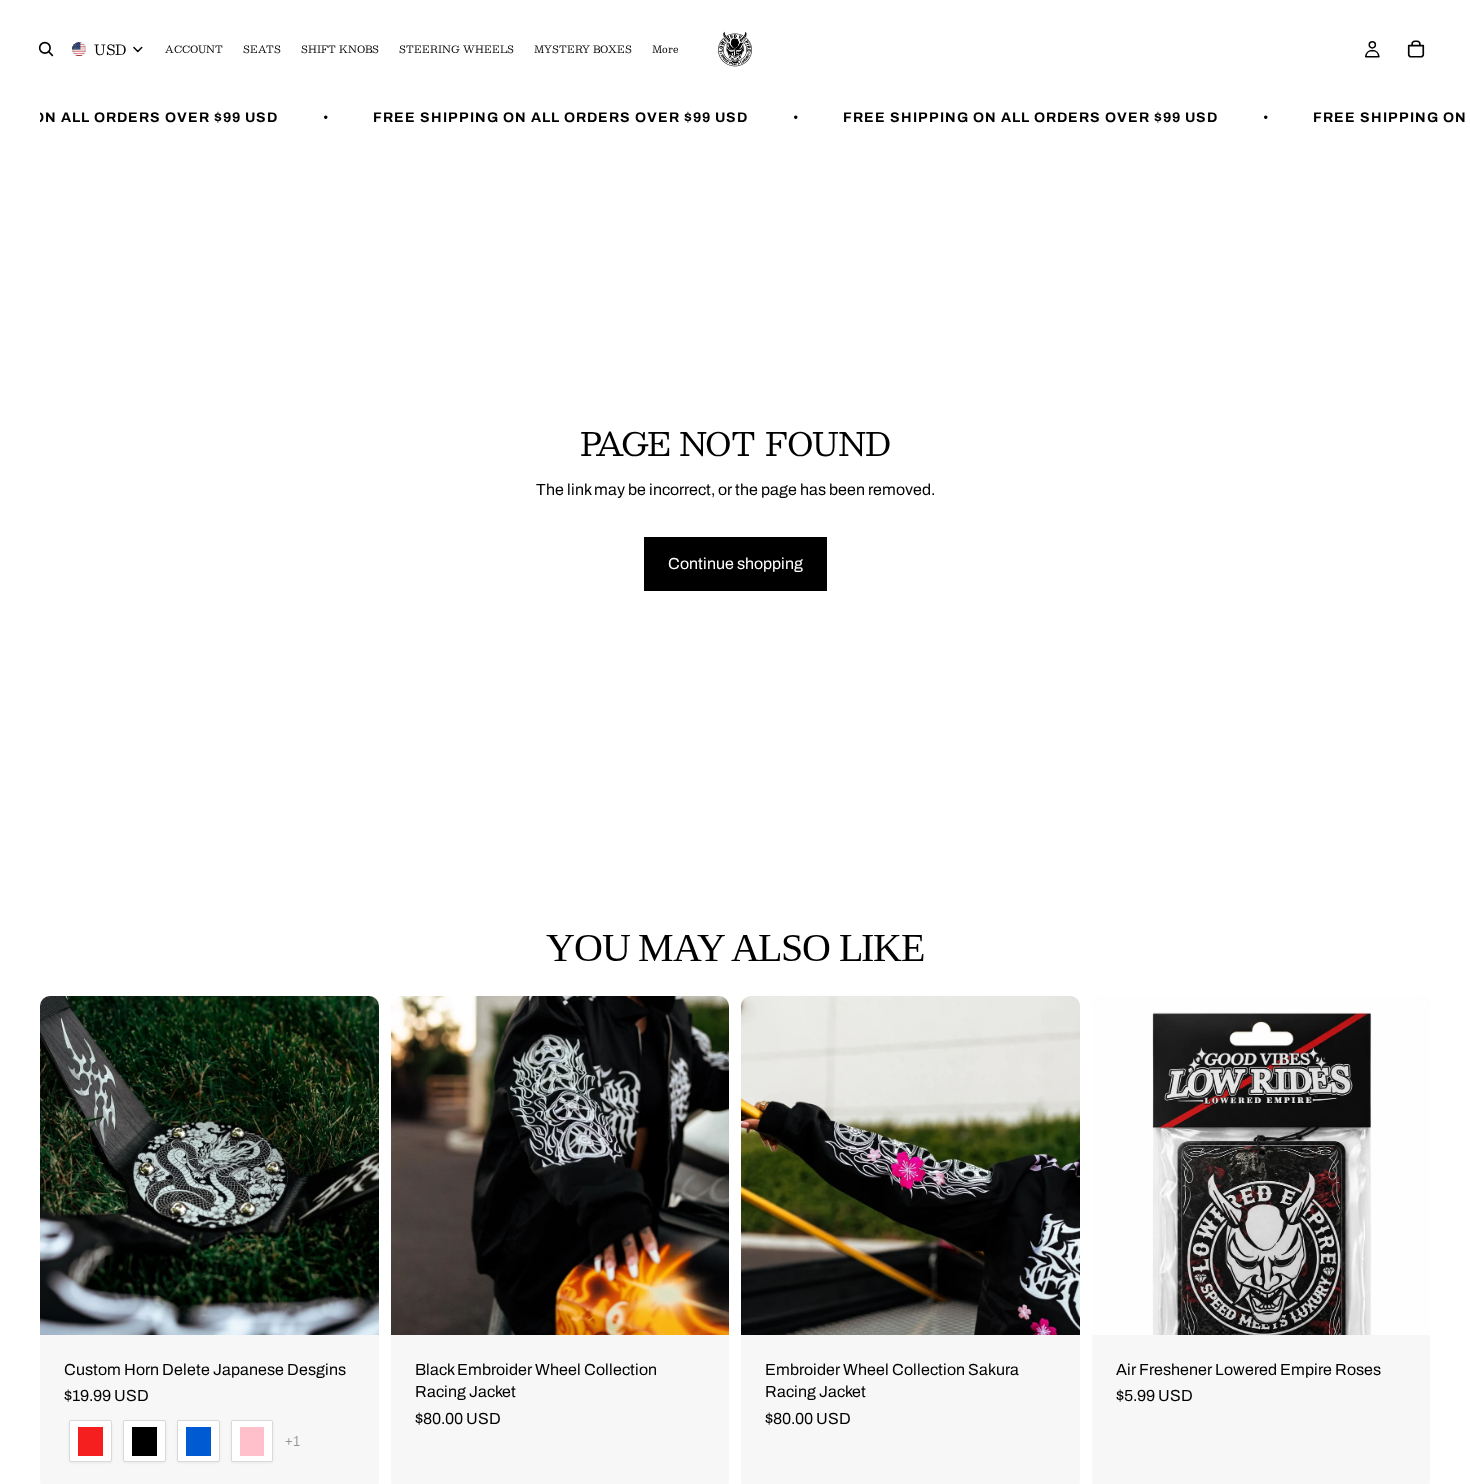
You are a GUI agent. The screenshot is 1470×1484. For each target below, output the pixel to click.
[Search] (46, 49)
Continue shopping (735, 563)
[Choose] (348, 1304)
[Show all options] (292, 1441)
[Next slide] (349, 1165)
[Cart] (1416, 49)
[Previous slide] (70, 1165)
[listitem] (665, 49)
